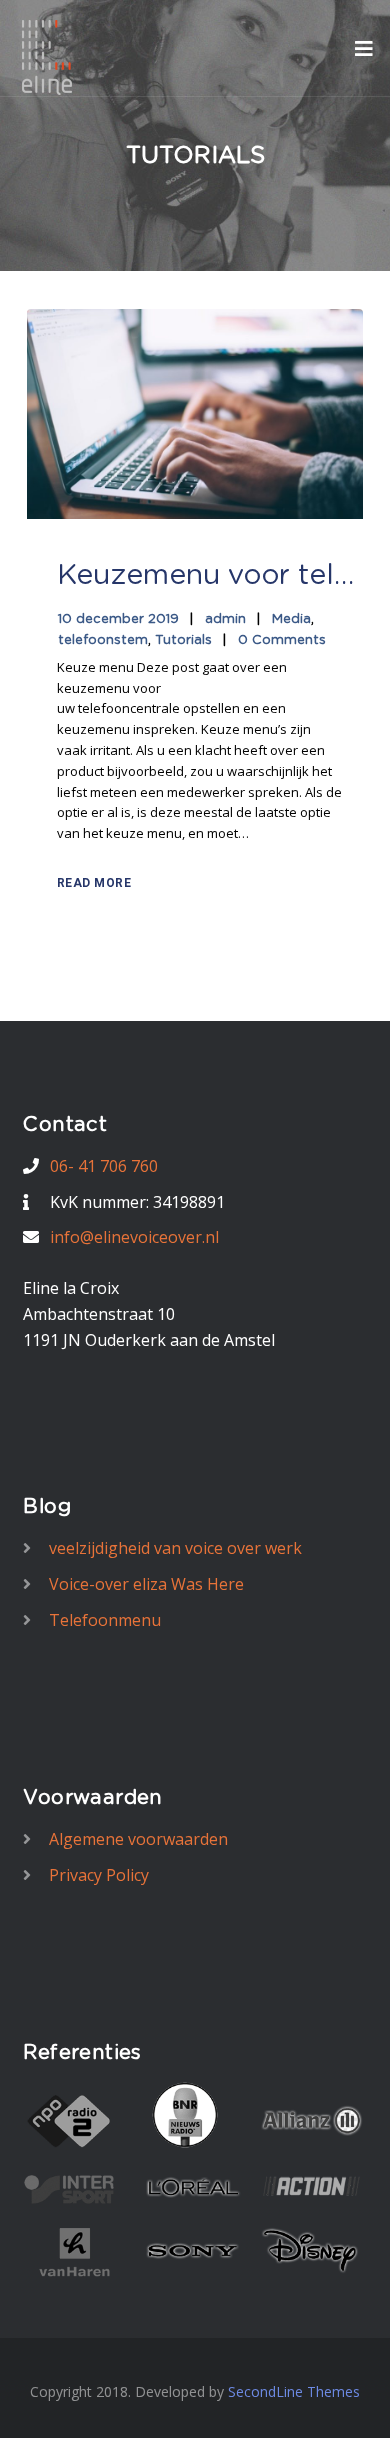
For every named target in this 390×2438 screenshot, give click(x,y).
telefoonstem (103, 640)
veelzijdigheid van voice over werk (175, 1548)
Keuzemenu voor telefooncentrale (207, 576)
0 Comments (282, 640)
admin (225, 619)
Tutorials (183, 640)
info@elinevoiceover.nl (134, 1237)
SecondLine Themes (294, 2391)
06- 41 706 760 (104, 1166)
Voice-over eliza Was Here (146, 1584)
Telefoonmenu (105, 1620)
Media (291, 619)
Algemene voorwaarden (138, 1839)
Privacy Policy (99, 1875)
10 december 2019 (118, 619)
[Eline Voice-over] (47, 56)
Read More (94, 883)
